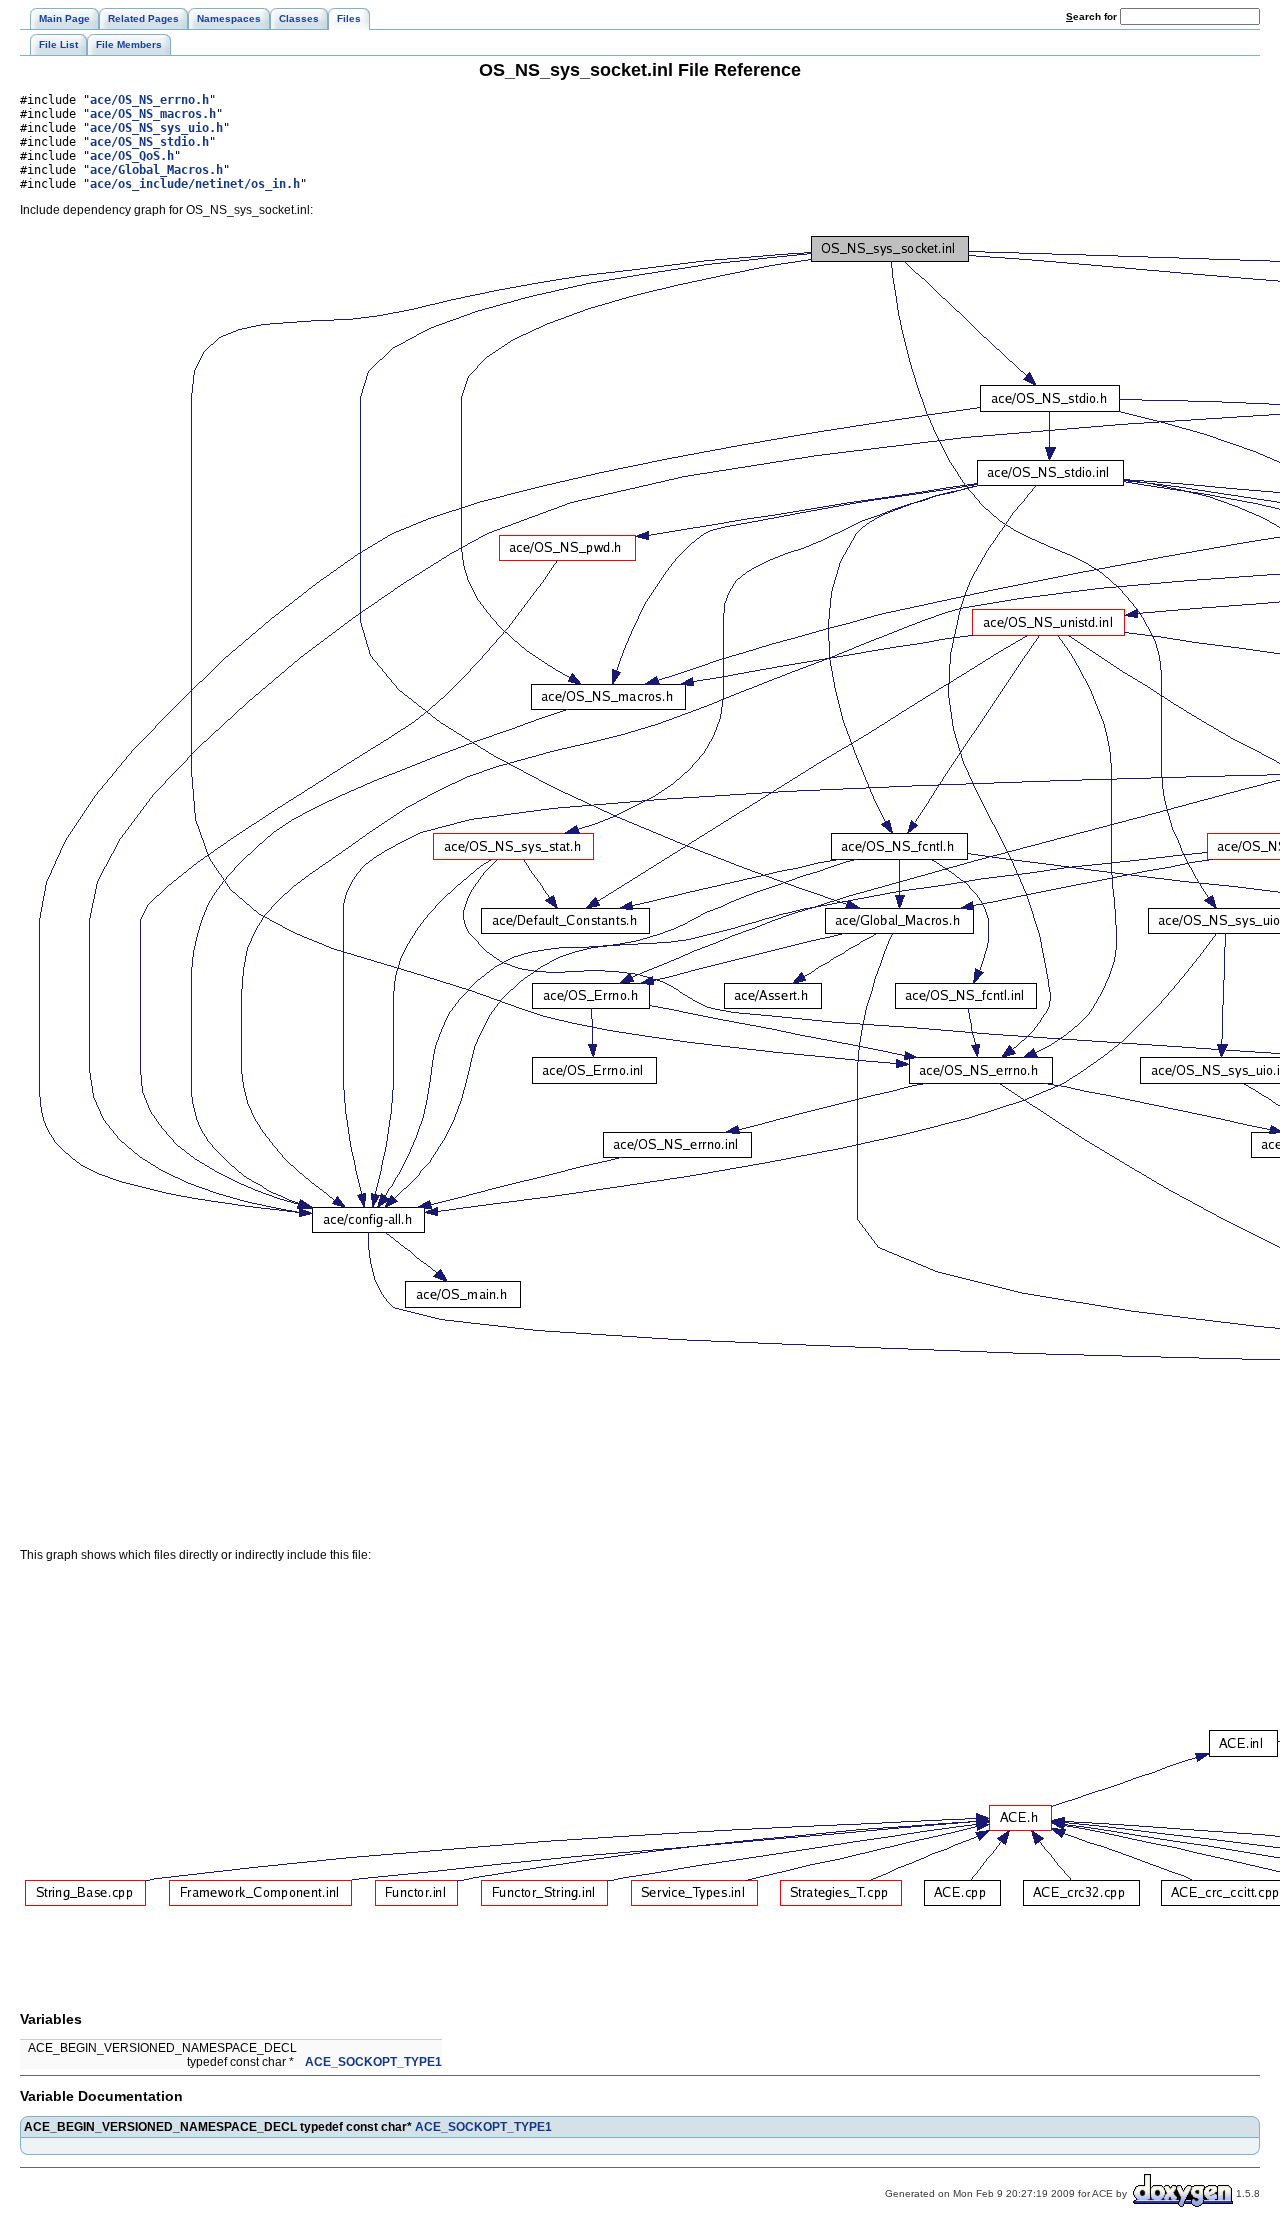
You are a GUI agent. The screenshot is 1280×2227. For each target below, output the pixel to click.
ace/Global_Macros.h (156, 170)
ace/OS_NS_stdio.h (149, 142)
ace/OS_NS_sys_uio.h (156, 128)
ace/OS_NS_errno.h (149, 100)
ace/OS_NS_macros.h (153, 114)
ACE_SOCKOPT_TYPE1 (373, 2062)
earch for (1093, 16)
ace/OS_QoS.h (132, 156)
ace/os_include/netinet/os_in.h (195, 184)
